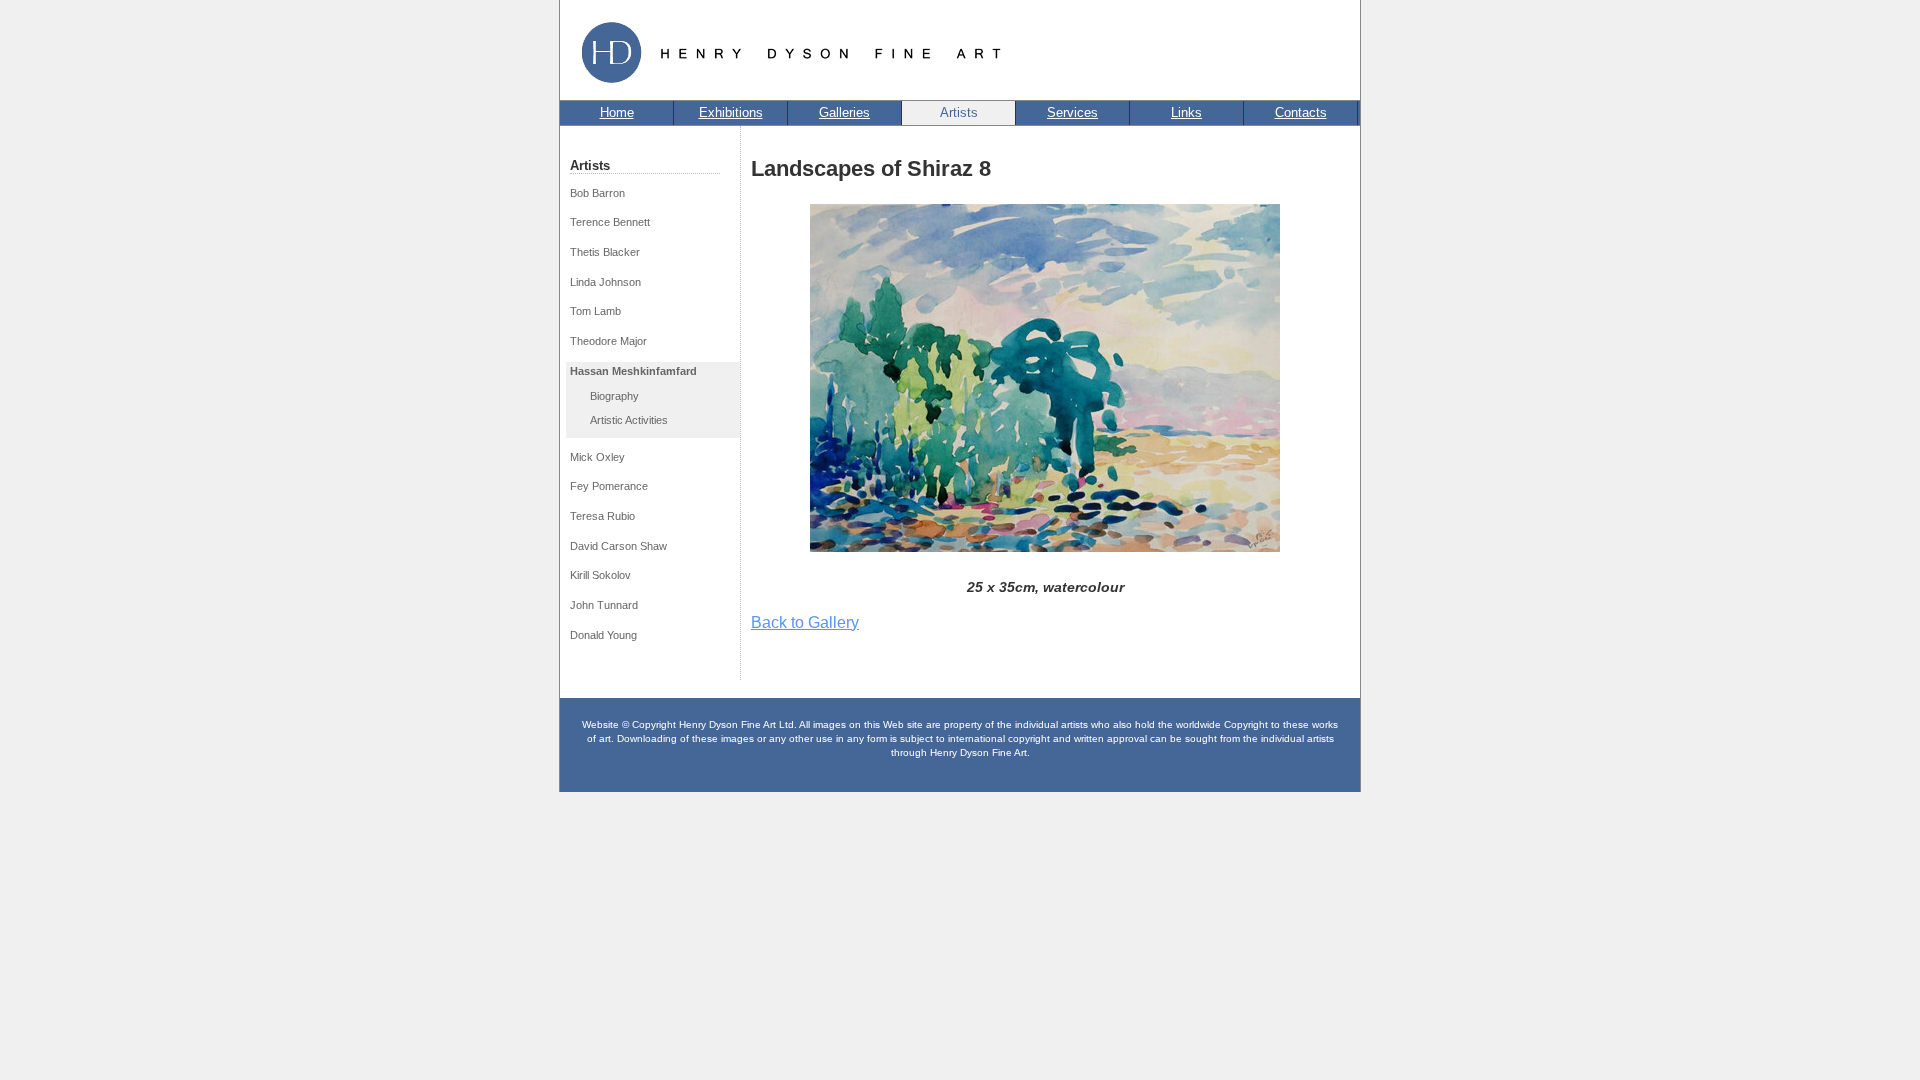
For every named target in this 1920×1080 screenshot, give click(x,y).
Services (1072, 112)
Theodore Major (608, 341)
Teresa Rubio (602, 516)
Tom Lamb (595, 311)
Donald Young (603, 635)
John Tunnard (604, 605)
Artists (959, 112)
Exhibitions (731, 112)
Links (1186, 112)
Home (617, 112)
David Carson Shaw (618, 546)
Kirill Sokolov (600, 575)
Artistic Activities (629, 420)
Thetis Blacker (605, 252)
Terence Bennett (610, 222)
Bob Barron (597, 193)
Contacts (1301, 112)
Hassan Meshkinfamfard (633, 371)
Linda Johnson (605, 282)
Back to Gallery (805, 622)
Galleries (844, 112)
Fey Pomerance (609, 486)
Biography (614, 396)
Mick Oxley (597, 457)
